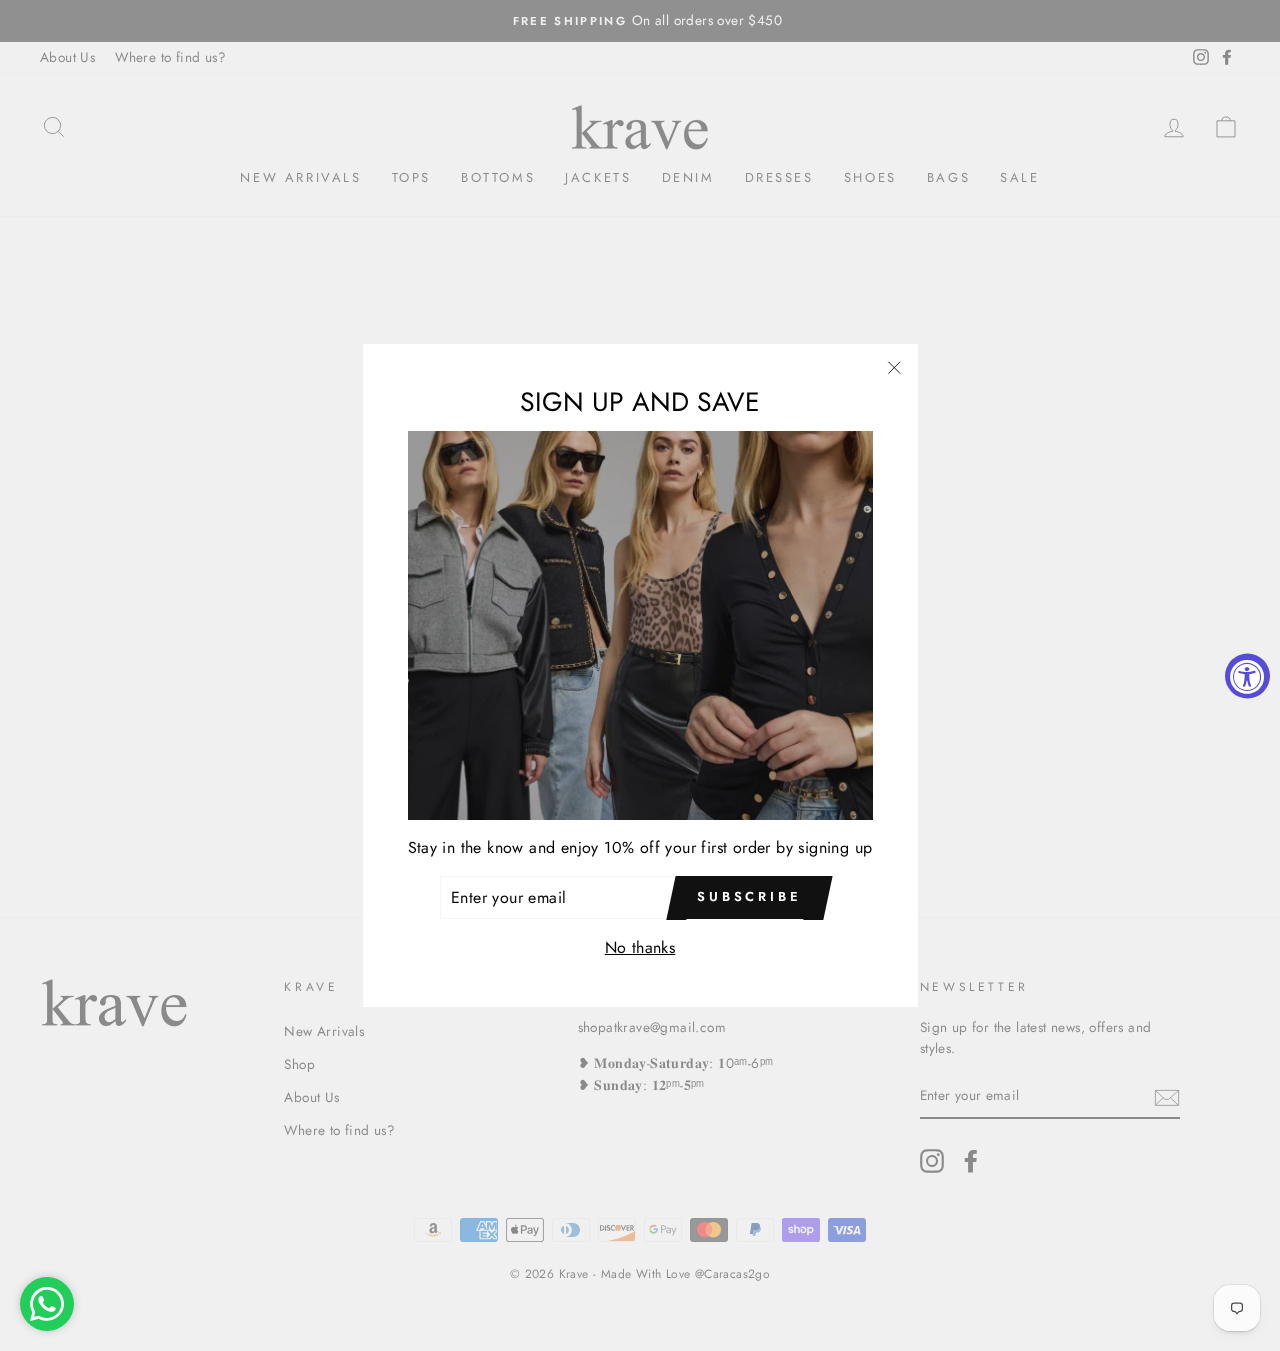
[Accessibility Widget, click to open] (1247, 675)
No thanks (640, 947)
